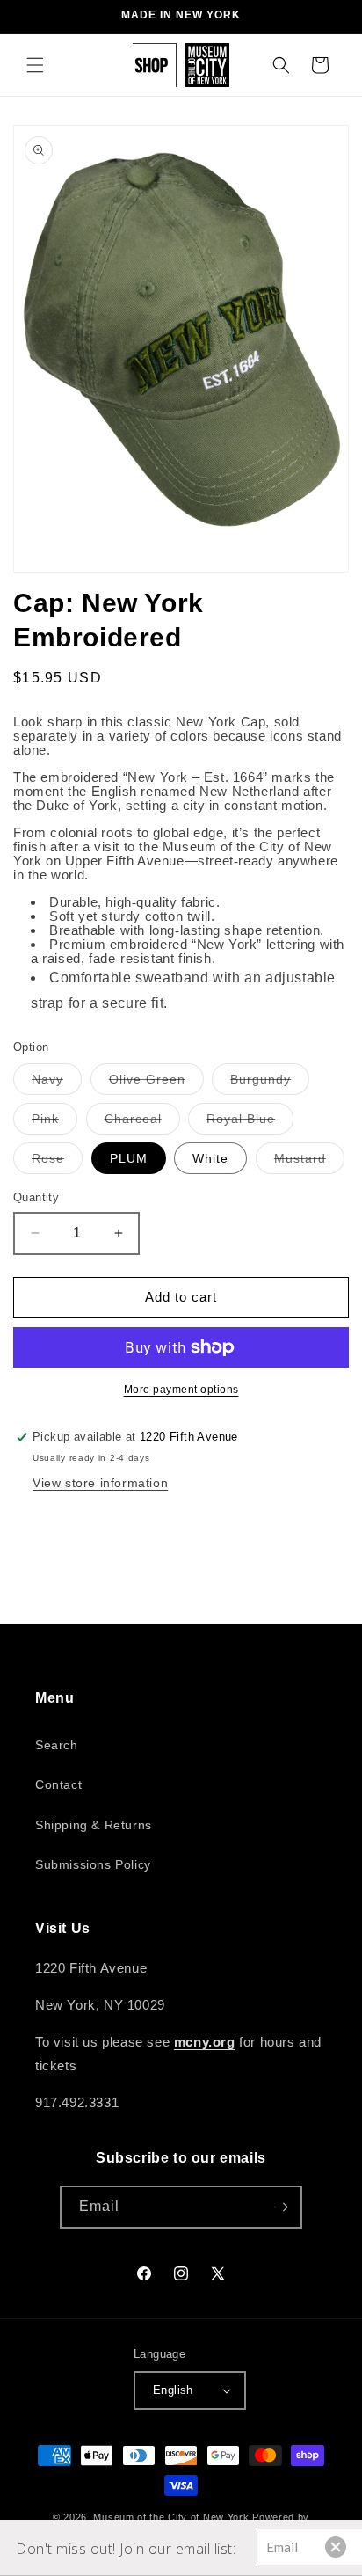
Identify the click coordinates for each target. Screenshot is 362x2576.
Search (57, 1745)
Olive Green (156, 1083)
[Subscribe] (281, 2207)
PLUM (129, 1158)
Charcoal (142, 1123)
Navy (57, 1083)
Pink (54, 1123)
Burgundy (270, 1083)
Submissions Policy (93, 1864)
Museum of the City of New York (171, 2517)
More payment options (181, 1390)
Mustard (309, 1162)
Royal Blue (250, 1123)
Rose (57, 1162)
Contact (58, 1784)
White (210, 1158)
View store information (100, 1483)
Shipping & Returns (94, 1825)
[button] (35, 65)
